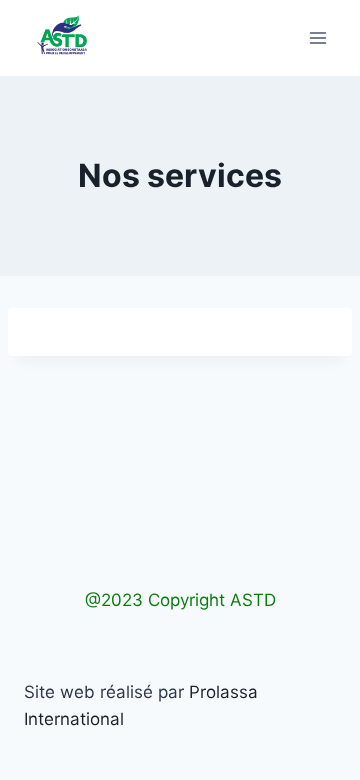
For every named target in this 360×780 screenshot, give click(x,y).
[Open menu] (317, 37)
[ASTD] (62, 38)
